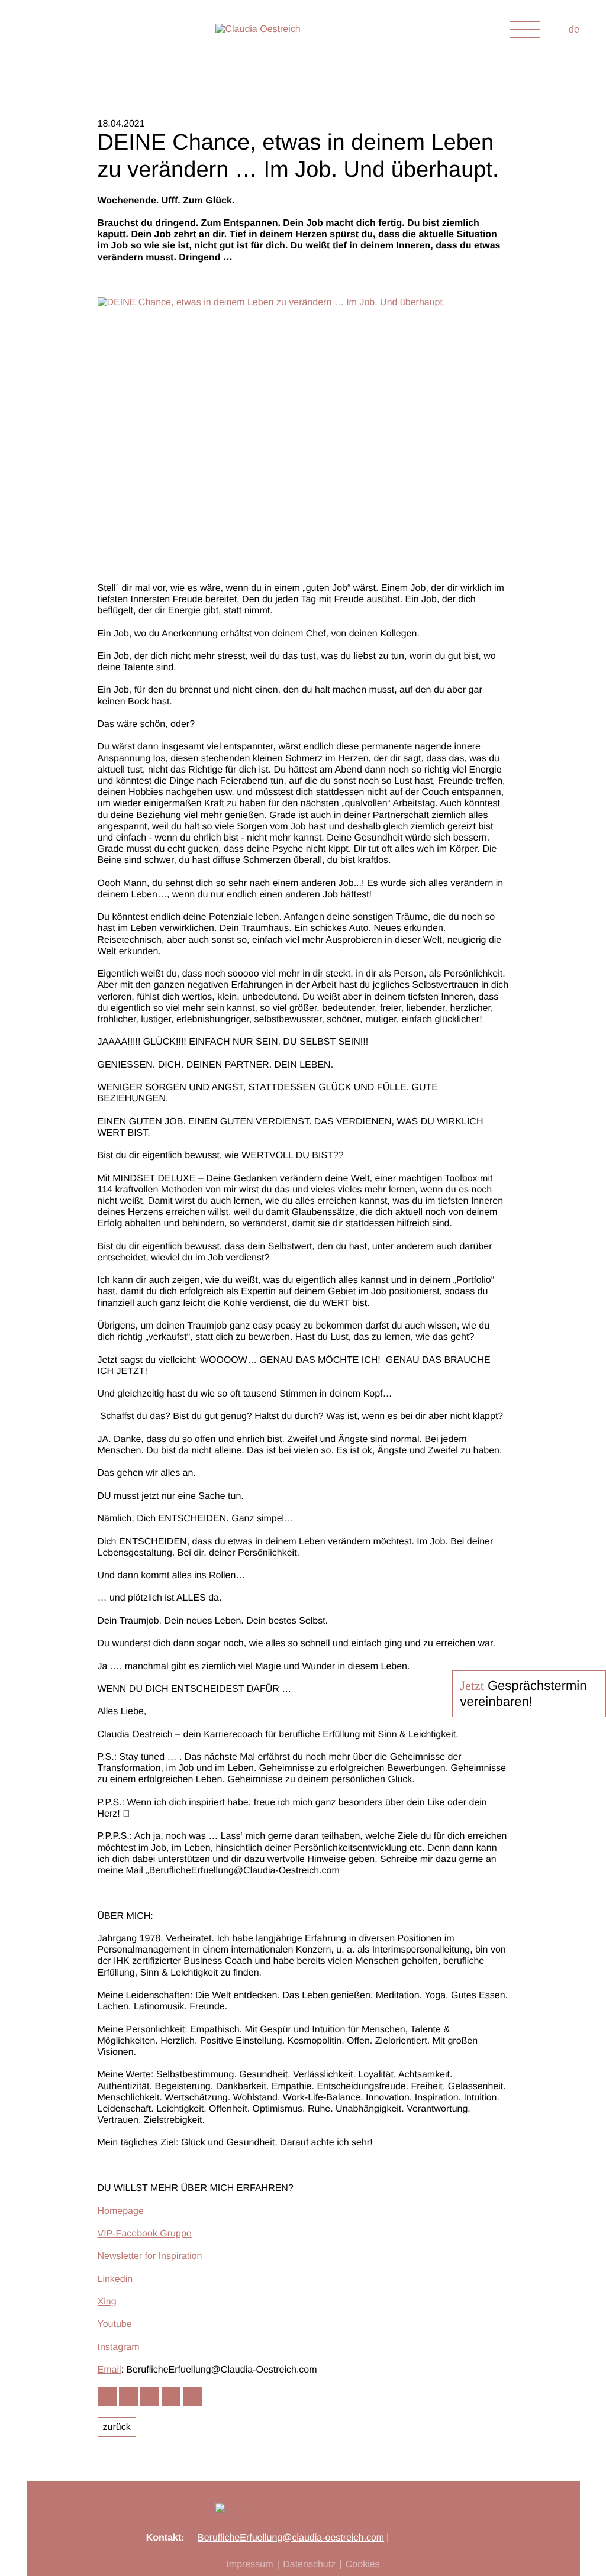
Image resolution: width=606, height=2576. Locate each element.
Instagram (119, 2347)
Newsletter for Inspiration (150, 2256)
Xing (107, 2302)
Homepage (121, 2211)
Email (109, 2370)
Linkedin (115, 2279)
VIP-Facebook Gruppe (145, 2234)
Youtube (115, 2324)
